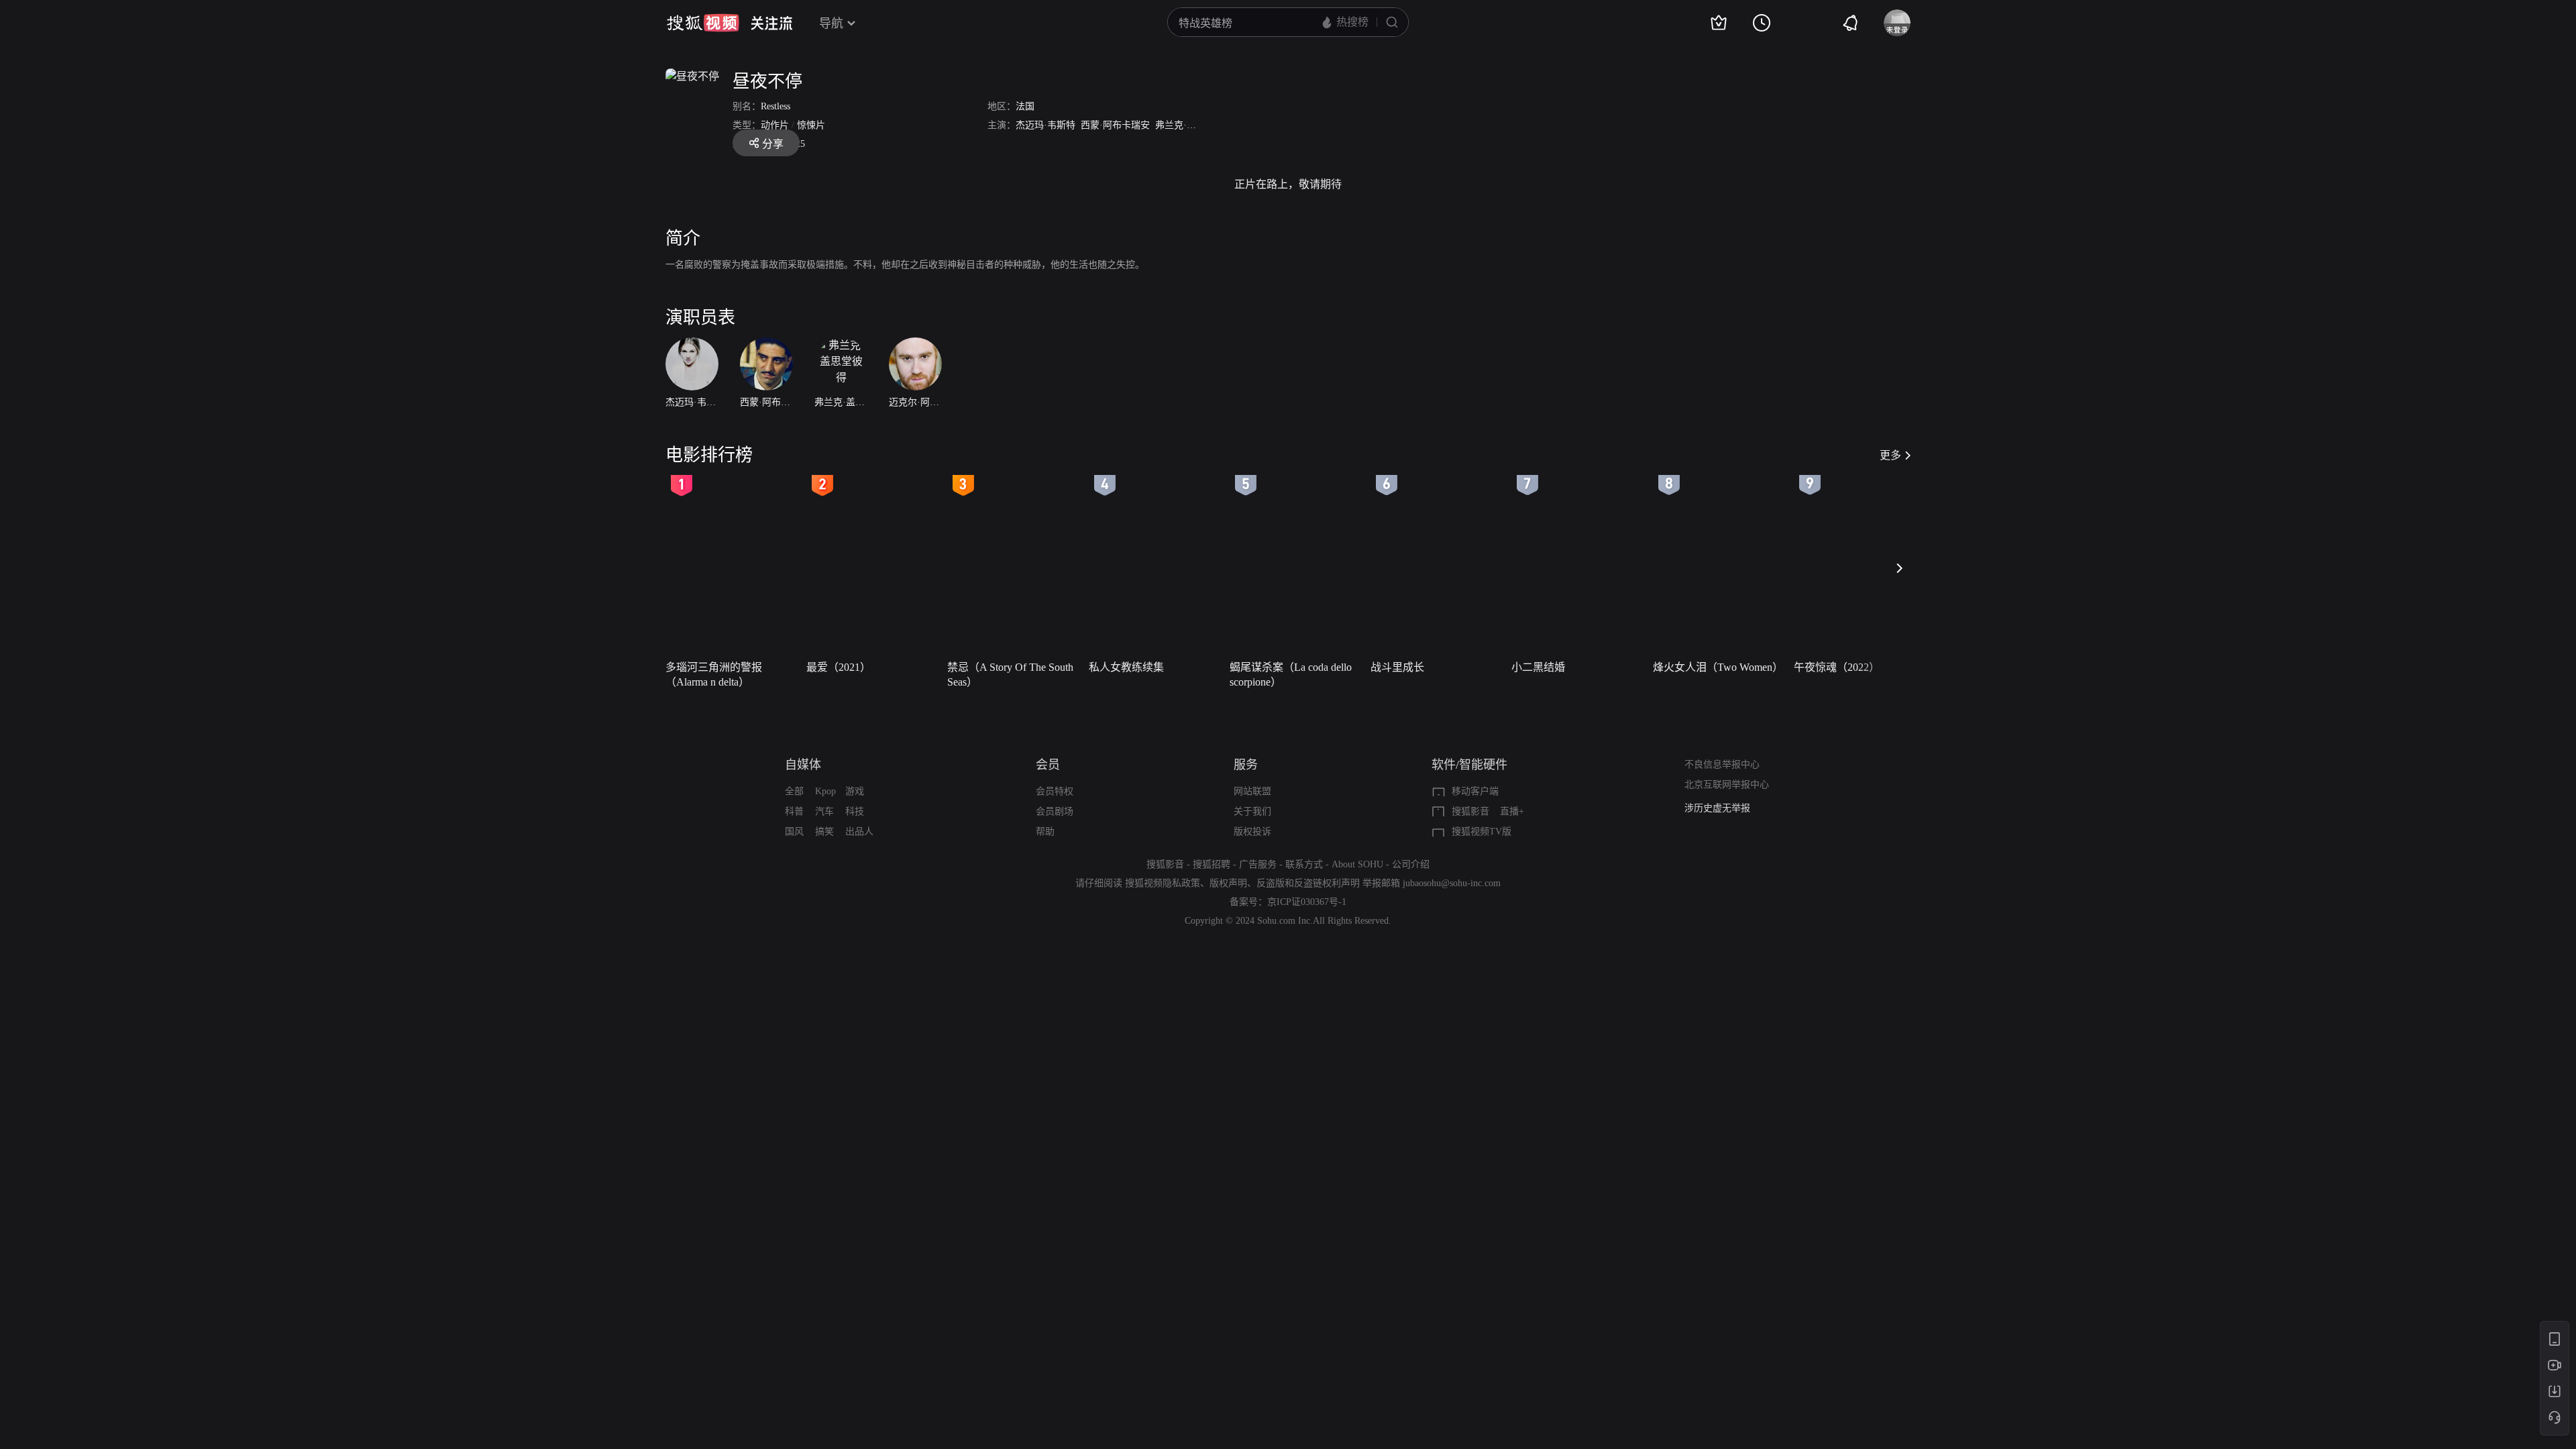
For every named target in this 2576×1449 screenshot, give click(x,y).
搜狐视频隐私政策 (1163, 883)
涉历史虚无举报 (1717, 808)
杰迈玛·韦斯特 (1045, 125)
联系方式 (1304, 864)
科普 (794, 811)
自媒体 (803, 765)
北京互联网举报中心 (1727, 785)
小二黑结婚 (1538, 667)
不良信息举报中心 (1722, 764)
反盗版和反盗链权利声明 (1308, 883)
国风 (794, 831)
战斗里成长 (1397, 667)
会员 (1048, 765)
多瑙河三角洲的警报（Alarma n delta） (714, 675)
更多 (1890, 455)
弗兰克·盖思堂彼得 (1194, 125)
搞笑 (824, 831)
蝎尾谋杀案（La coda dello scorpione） (1291, 675)
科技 (855, 811)
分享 (773, 144)
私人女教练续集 (1126, 667)
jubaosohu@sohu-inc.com (1452, 883)
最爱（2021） (839, 667)
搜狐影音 (1470, 811)
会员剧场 (1055, 811)
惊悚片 (811, 125)
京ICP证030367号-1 (1307, 902)
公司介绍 (1411, 864)
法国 (1025, 106)
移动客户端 (1475, 791)
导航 (831, 23)
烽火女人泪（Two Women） (1718, 667)
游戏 (855, 791)
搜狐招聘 (1212, 864)
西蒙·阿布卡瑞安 (1115, 125)
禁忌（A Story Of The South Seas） (1010, 675)
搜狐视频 (703, 23)
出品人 (859, 831)
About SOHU (1357, 864)
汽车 (824, 811)
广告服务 (1258, 864)
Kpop (825, 791)
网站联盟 (1252, 791)
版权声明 (1228, 883)
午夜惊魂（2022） (1837, 667)
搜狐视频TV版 (1482, 831)
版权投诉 (1252, 831)
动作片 (775, 125)
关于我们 (1252, 811)
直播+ (1512, 811)
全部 (794, 791)
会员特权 (1055, 791)
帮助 (1045, 831)
